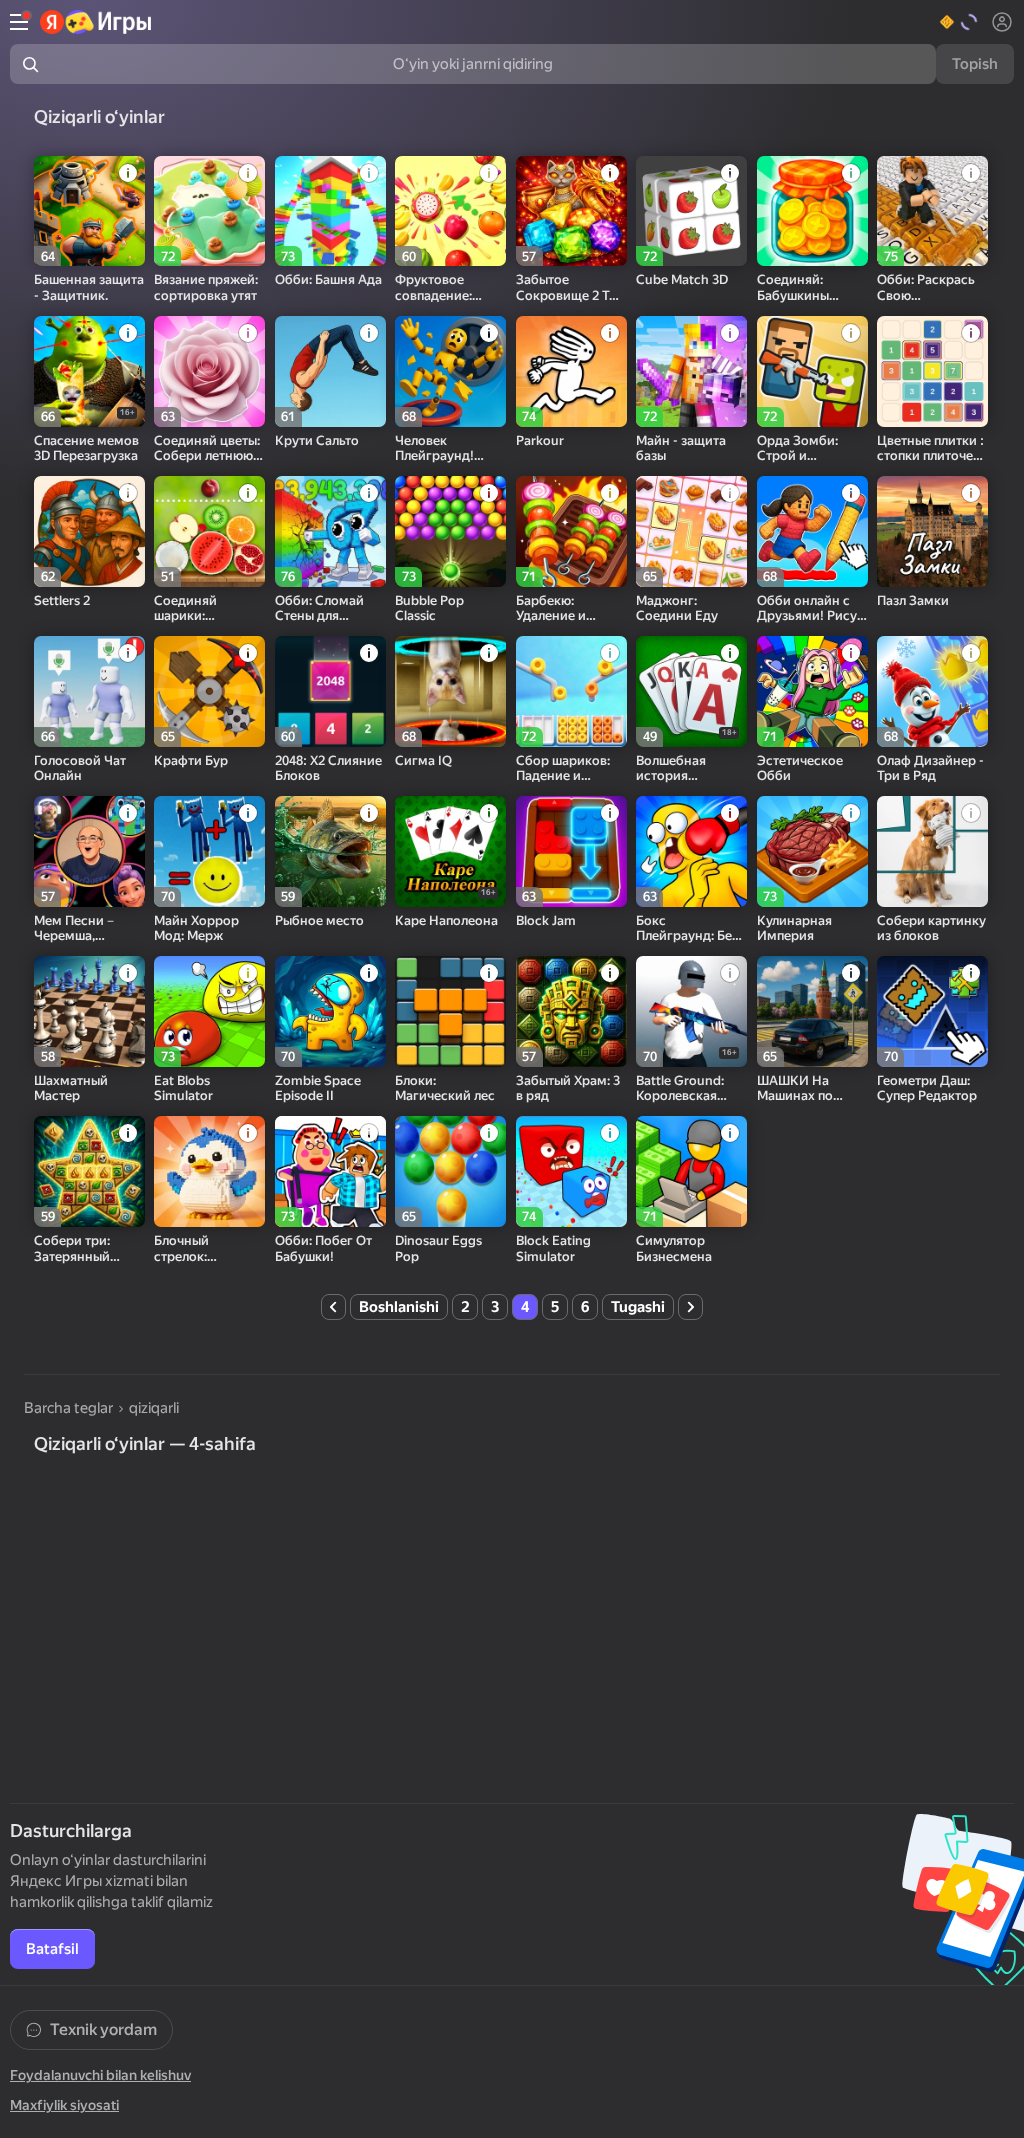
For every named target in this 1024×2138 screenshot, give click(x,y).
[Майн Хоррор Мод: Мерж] (209, 851)
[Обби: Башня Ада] (330, 211)
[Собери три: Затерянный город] (89, 1171)
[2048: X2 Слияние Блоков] (330, 691)
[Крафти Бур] (209, 691)
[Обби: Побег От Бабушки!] (330, 1171)
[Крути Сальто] (330, 371)
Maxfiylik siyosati (64, 2105)
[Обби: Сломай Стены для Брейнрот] (330, 531)
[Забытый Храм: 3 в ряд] (571, 1011)
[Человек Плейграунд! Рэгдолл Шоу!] (450, 371)
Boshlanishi (399, 1307)
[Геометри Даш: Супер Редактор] (932, 1011)
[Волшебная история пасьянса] (691, 691)
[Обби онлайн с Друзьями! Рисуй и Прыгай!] (812, 531)
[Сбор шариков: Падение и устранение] (571, 691)
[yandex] (96, 22)
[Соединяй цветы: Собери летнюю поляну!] (209, 371)
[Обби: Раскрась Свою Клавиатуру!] (932, 211)
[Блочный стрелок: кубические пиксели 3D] (209, 1171)
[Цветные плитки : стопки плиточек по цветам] (932, 371)
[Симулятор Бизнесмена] (691, 1171)
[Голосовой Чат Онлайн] (89, 691)
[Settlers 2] (89, 531)
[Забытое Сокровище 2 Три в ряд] (571, 211)
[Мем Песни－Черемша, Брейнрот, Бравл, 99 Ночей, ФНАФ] (89, 851)
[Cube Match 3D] (691, 211)
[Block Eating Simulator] (571, 1171)
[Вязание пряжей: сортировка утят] (209, 211)
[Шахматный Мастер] (89, 1011)
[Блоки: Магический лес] (450, 1011)
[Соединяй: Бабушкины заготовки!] (812, 211)
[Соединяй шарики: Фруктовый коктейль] (209, 531)
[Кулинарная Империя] (812, 851)
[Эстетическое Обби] (812, 691)
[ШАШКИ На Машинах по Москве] (812, 1011)
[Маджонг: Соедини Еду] (691, 531)
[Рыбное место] (330, 851)
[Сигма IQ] (450, 691)
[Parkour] (571, 371)
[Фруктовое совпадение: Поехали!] (450, 211)
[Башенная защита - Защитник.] (89, 211)
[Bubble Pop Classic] (450, 531)
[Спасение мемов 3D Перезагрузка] (89, 371)
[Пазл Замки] (932, 531)
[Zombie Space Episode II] (330, 1011)
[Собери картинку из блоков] (932, 851)
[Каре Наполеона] (450, 851)
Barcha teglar (68, 1408)
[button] (959, 22)
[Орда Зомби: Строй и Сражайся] (812, 371)
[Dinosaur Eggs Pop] (450, 1171)
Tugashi (638, 1307)
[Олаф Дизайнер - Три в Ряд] (932, 691)
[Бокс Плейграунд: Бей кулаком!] (691, 851)
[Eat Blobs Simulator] (209, 1011)
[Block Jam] (571, 851)
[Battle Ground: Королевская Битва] (691, 1011)
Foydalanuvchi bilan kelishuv (100, 2075)
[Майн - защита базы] (691, 371)
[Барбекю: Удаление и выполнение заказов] (571, 531)
